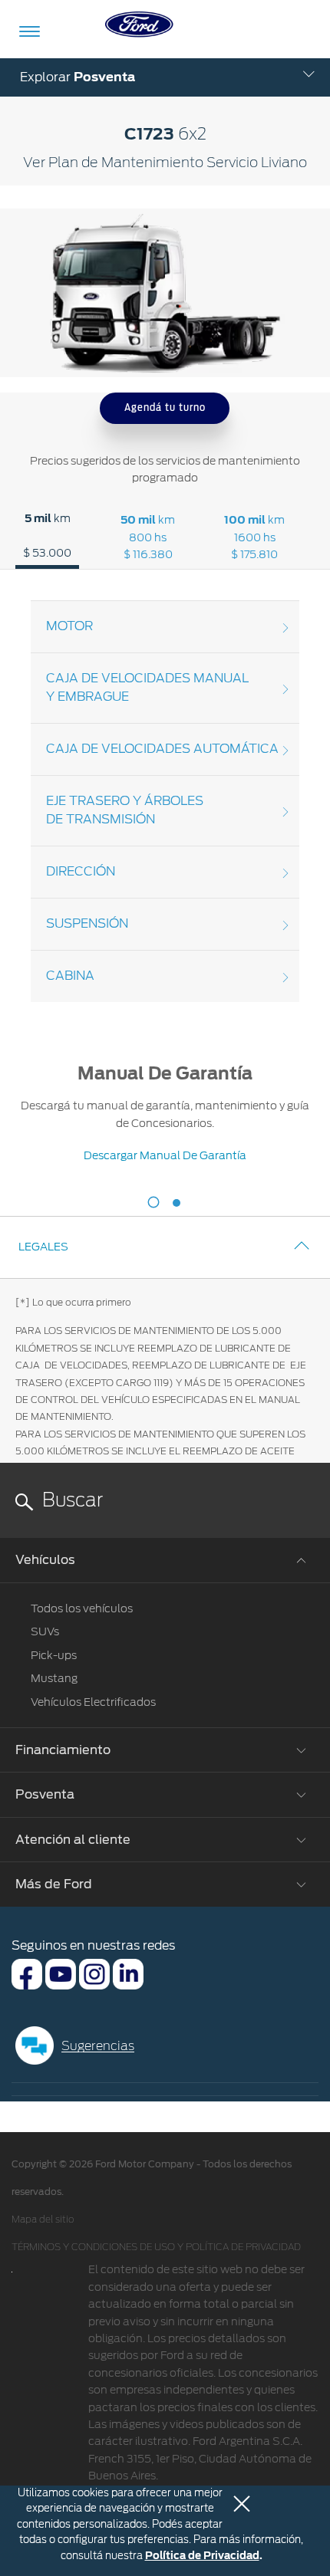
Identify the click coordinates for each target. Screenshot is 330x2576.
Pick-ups (54, 1655)
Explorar (78, 77)
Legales (43, 1247)
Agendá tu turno (165, 407)
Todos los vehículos (82, 1608)
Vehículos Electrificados (93, 1702)
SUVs (45, 1631)
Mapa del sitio (43, 2219)
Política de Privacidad (202, 2556)
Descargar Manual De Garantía (165, 1155)
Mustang (54, 1678)
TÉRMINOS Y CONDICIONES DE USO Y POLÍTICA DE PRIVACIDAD (156, 2247)
